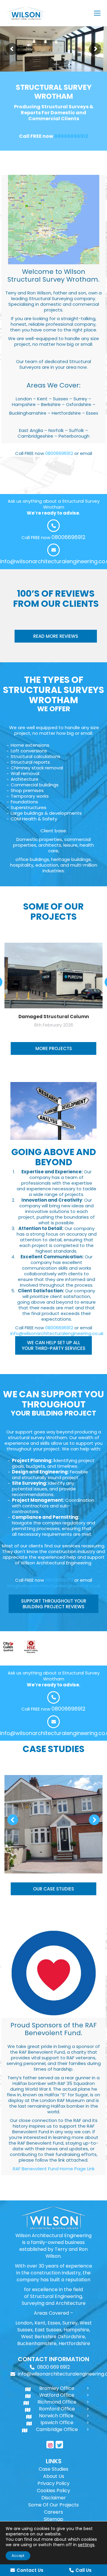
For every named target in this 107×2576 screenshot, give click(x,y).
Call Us (84, 2570)
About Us (54, 2476)
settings (86, 2545)
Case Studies (53, 2469)
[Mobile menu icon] (97, 13)
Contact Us (30, 2570)
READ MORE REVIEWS (56, 636)
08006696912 (71, 136)
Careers (53, 2512)
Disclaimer (54, 2498)
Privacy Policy (53, 2483)
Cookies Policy (53, 2491)
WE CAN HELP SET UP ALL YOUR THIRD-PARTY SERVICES (53, 1345)
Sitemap (53, 2519)
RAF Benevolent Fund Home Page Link (54, 2169)
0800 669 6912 (53, 2367)
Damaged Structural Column (54, 1017)
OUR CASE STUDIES (53, 1889)
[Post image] (53, 1824)
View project (54, 1809)
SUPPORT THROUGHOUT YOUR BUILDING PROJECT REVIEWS (54, 1604)
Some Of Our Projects (53, 2505)
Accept (18, 2556)
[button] (13, 1820)
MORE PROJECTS (54, 1048)
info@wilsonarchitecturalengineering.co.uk (57, 1333)
